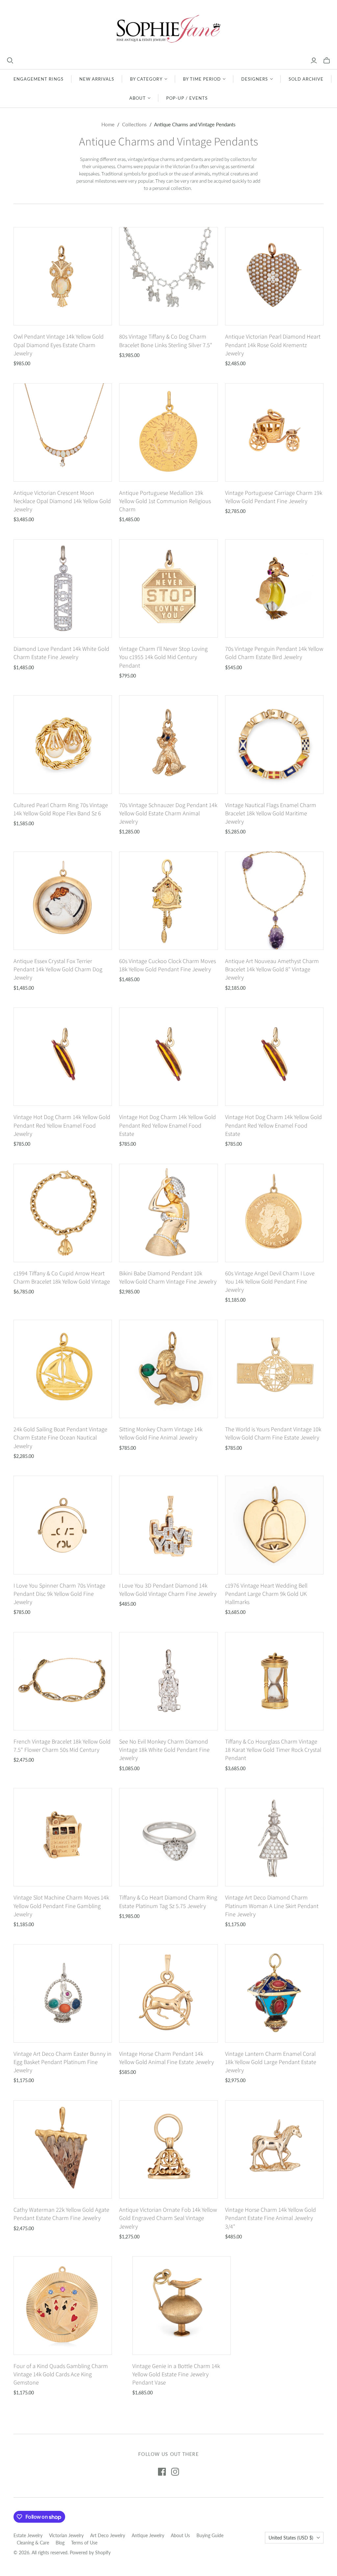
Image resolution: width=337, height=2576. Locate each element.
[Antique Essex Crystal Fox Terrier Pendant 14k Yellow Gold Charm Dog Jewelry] (63, 901)
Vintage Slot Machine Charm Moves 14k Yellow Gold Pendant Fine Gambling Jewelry (61, 1906)
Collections (134, 124)
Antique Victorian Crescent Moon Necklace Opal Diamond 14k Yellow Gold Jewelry (62, 501)
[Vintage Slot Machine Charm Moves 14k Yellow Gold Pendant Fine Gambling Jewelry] (63, 1837)
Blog (60, 2543)
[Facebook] (162, 2472)
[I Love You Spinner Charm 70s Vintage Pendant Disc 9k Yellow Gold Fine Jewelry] (63, 1525)
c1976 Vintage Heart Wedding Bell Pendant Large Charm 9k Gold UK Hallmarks (266, 1594)
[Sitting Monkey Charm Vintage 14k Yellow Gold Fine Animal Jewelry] (168, 1369)
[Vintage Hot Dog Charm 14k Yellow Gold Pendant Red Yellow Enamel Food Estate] (168, 1057)
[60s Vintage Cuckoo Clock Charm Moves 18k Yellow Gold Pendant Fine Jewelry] (168, 901)
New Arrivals (97, 79)
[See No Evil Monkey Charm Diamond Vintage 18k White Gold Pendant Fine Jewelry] (168, 1681)
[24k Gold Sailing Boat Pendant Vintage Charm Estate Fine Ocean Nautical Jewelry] (63, 1369)
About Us (180, 2535)
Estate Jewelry (28, 2535)
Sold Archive (306, 79)
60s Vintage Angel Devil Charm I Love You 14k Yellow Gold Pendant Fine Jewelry (270, 1281)
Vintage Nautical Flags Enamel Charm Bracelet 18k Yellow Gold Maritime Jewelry (271, 813)
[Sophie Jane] (168, 28)
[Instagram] (175, 2472)
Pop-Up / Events (187, 98)
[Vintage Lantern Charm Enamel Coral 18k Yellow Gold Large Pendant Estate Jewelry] (274, 1993)
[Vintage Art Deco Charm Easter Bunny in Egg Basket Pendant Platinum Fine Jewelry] (63, 1993)
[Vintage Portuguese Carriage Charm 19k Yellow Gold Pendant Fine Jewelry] (274, 433)
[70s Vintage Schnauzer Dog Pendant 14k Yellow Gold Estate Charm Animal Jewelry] (168, 744)
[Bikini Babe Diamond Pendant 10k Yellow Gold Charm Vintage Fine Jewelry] (168, 1213)
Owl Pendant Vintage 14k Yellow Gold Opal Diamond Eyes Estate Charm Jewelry (59, 345)
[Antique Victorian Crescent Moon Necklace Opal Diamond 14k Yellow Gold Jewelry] (63, 433)
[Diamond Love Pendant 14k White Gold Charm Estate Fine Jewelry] (63, 588)
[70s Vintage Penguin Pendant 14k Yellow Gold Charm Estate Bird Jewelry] (274, 588)
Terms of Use (84, 2543)
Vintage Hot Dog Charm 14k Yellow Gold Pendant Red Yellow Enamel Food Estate (168, 1125)
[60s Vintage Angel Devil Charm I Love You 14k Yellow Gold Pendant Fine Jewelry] (274, 1213)
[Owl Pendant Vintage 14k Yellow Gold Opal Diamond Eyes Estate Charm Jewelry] (63, 276)
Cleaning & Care (33, 2543)
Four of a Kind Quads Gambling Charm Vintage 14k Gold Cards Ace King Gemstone (61, 2374)
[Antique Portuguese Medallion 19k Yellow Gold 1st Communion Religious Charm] (168, 433)
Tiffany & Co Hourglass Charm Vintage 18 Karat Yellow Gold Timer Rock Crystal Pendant (273, 1750)
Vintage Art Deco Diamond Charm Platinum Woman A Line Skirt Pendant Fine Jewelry (272, 1906)
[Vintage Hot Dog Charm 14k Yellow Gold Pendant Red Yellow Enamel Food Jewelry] (63, 1057)
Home (108, 124)
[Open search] (10, 61)
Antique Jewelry (148, 2535)
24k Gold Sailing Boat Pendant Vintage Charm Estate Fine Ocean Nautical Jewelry (60, 1437)
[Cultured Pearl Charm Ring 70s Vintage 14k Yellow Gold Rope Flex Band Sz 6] (63, 744)
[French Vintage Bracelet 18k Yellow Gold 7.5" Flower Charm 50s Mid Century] (63, 1681)
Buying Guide (210, 2535)
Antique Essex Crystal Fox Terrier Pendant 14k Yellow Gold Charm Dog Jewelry (58, 969)
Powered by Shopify (90, 2552)
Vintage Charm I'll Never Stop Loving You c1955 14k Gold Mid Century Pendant (163, 657)
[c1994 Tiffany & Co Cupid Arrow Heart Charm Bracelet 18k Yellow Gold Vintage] (63, 1213)
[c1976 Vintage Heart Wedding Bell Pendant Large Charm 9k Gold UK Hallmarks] (274, 1525)
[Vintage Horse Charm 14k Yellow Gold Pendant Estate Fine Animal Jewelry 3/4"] (274, 2149)
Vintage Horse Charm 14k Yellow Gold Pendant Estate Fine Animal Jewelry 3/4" (271, 2218)
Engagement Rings (39, 79)
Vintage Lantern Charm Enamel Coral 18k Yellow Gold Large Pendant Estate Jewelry (271, 2062)
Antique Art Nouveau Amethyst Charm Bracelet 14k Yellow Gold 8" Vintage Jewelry (272, 969)
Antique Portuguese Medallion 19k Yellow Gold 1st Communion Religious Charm (165, 501)
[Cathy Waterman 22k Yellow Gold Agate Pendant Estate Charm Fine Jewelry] (63, 2149)
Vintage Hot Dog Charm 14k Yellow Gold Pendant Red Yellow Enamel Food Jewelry (62, 1125)
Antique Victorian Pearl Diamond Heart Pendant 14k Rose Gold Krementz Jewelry (273, 345)
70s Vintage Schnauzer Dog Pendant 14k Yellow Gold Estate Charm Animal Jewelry (168, 813)
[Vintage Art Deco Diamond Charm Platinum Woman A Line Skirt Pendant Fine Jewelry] (274, 1837)
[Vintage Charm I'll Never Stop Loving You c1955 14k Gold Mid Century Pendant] (168, 588)
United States (291, 2538)
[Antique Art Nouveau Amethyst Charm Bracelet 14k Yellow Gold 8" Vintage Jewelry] (274, 901)
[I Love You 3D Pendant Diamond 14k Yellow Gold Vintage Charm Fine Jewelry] (168, 1525)
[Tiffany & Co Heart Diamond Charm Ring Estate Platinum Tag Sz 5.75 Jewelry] (168, 1837)
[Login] (314, 61)
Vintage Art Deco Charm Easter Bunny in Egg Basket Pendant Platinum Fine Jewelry (63, 2062)
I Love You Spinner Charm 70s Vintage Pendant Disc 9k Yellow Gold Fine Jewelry (59, 1594)
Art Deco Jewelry (108, 2535)
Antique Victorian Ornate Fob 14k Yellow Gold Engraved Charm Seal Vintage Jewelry (168, 2218)
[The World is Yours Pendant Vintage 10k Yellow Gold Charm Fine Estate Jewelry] (274, 1369)
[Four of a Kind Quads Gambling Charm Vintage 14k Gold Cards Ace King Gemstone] (63, 2305)
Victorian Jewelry (66, 2535)
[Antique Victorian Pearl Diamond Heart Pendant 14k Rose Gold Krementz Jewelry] (274, 276)
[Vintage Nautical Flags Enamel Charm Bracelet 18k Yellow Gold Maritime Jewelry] (274, 744)
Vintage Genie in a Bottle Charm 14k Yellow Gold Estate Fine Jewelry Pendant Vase (176, 2374)
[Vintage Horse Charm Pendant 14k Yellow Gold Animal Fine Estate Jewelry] (168, 1993)
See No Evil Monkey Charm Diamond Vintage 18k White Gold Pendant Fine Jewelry (164, 1750)
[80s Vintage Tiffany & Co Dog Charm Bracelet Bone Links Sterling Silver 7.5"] (168, 276)
